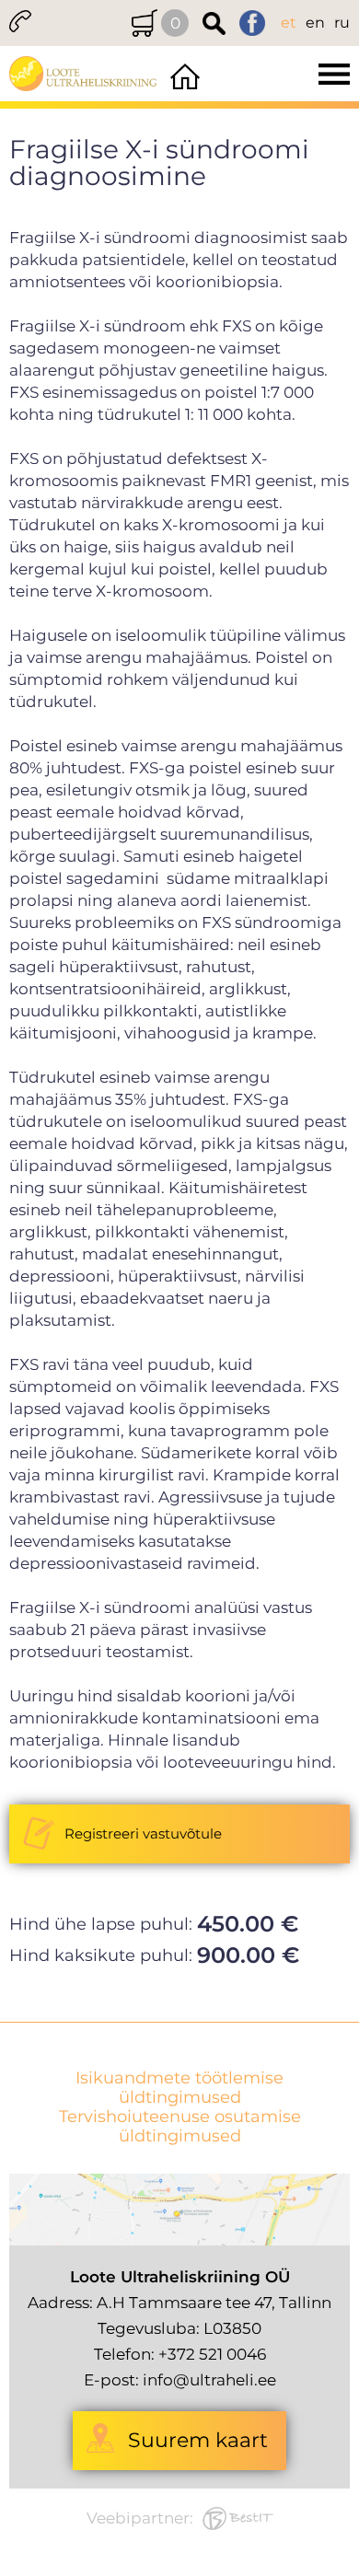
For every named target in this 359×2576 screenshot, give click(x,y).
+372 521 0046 (212, 2354)
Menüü (282, 74)
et (289, 23)
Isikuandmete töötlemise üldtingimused (179, 2088)
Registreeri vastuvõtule (143, 1833)
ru (342, 23)
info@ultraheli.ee (209, 2380)
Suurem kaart (198, 2440)
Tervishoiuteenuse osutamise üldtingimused (180, 2127)
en (315, 23)
